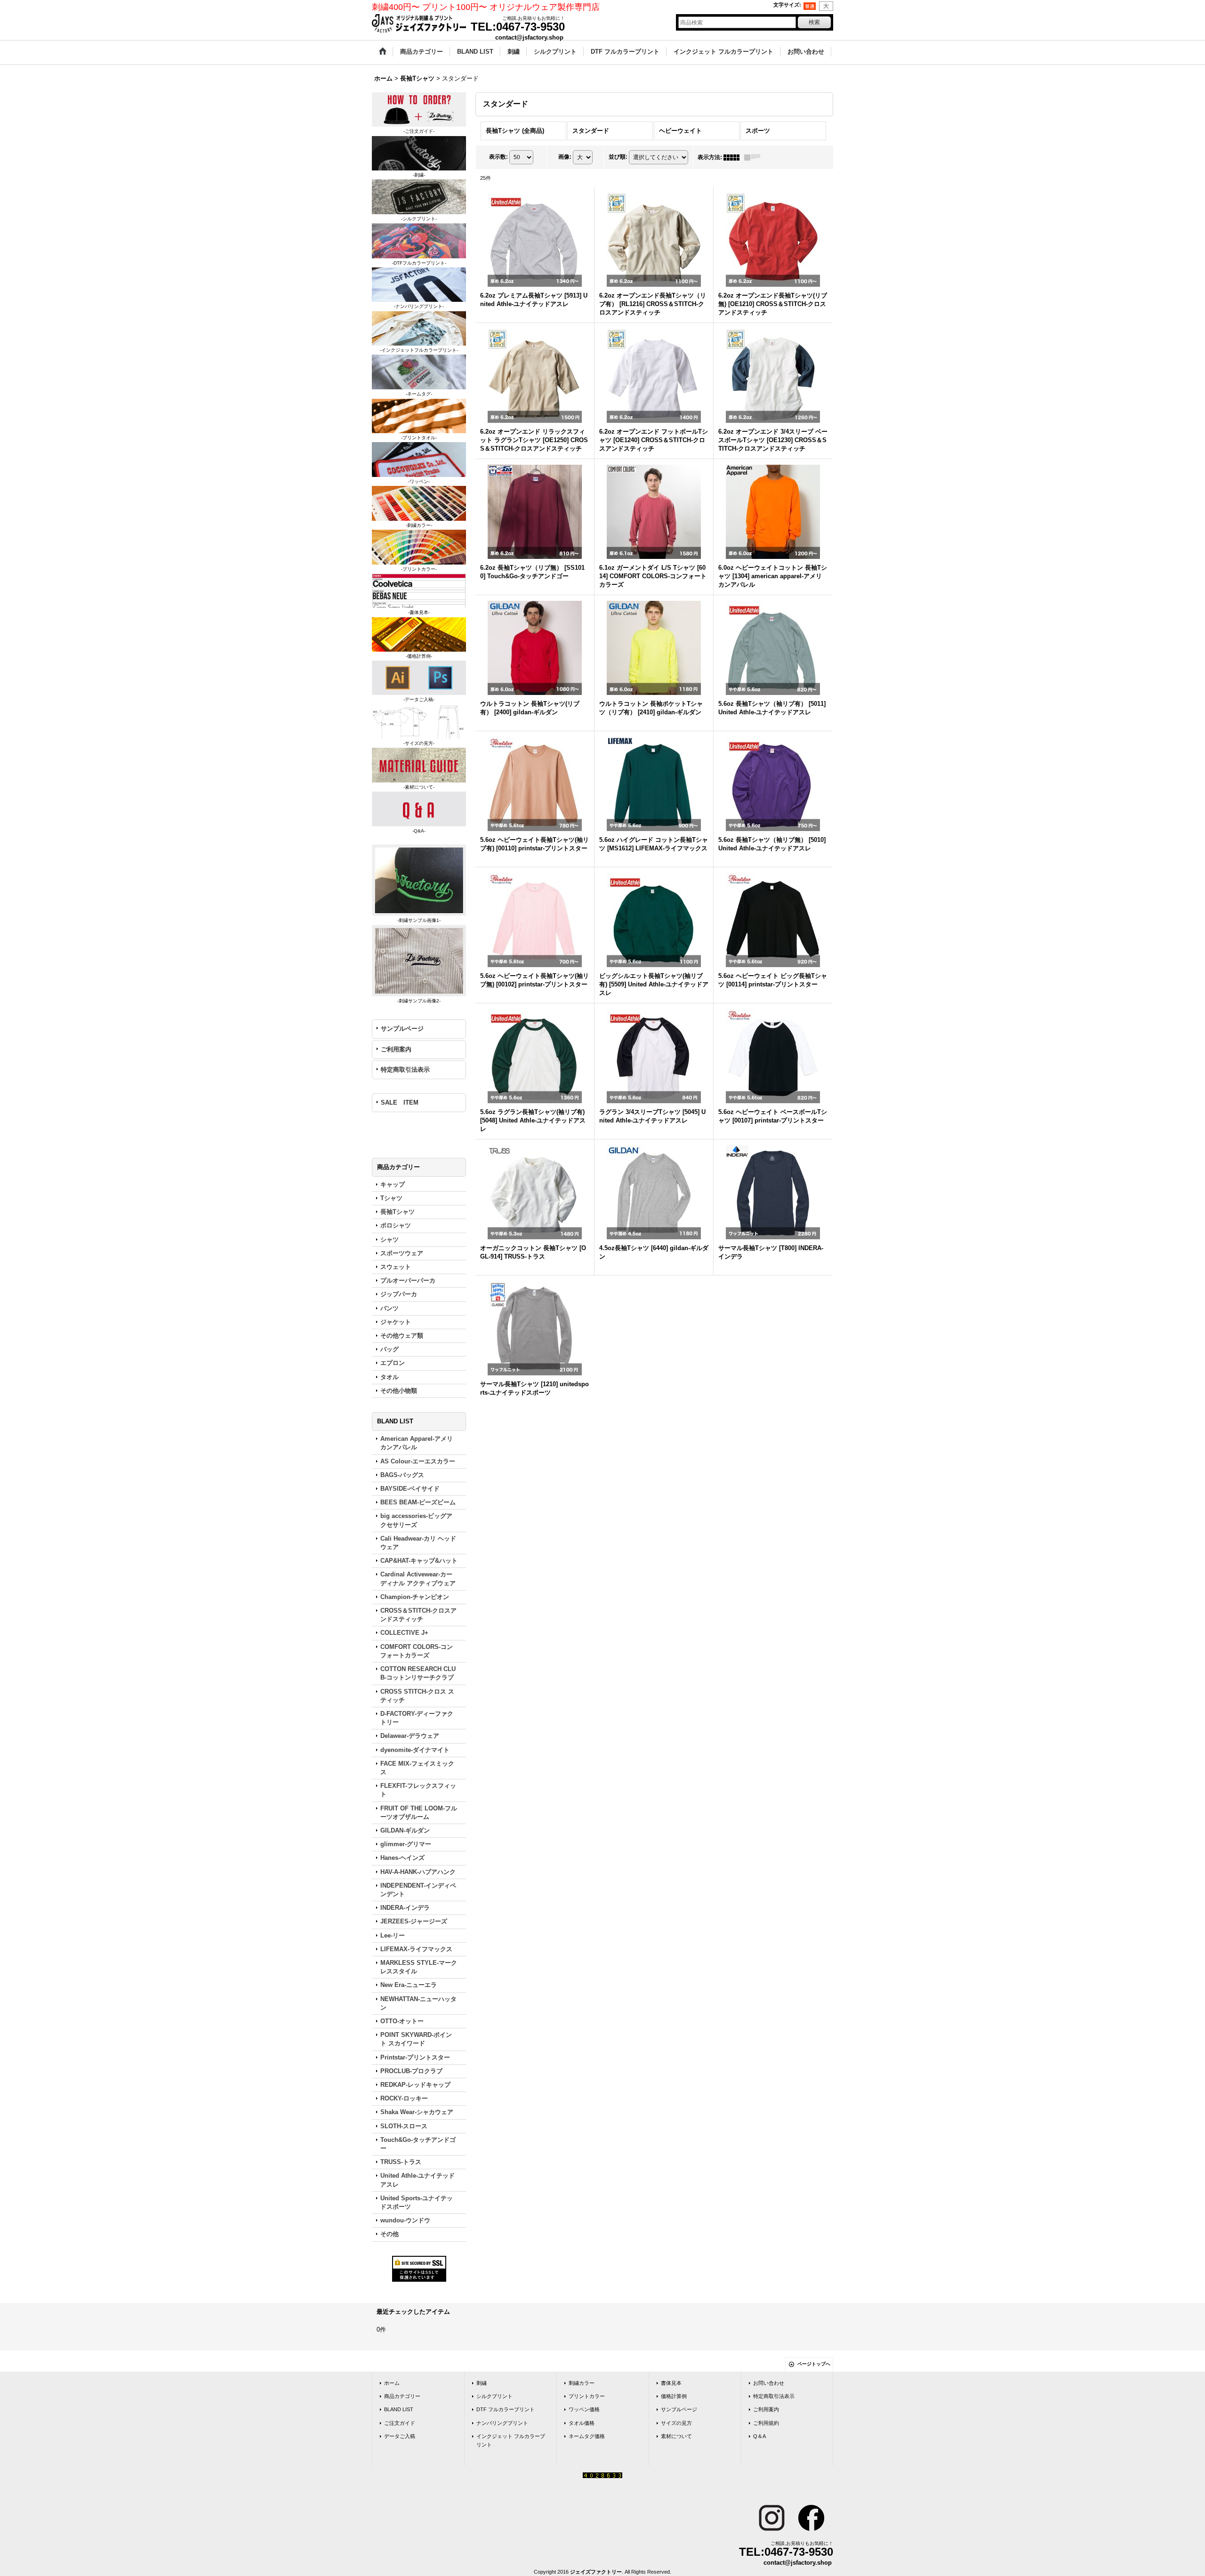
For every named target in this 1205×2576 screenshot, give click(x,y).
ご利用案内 (396, 1049)
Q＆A (759, 2436)
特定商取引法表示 (405, 1070)
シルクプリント (494, 2396)
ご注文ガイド (400, 2423)
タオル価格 (582, 2423)
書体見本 (671, 2383)
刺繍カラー (582, 2383)
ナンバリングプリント (502, 2423)
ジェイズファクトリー (596, 2572)
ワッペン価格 (584, 2409)
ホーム (392, 2383)
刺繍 (482, 2383)
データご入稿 (400, 2436)
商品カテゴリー (402, 2396)
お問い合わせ (769, 2383)
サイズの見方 (676, 2423)
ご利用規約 (766, 2423)
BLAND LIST (399, 2409)
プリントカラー (587, 2396)
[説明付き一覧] (755, 157)
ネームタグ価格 (587, 2436)
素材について (676, 2436)
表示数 (498, 157)
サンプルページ (402, 1029)
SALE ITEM (400, 1102)
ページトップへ (814, 2364)
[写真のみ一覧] (734, 157)
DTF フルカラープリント (506, 2409)
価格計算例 (674, 2396)
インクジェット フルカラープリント (511, 2440)
